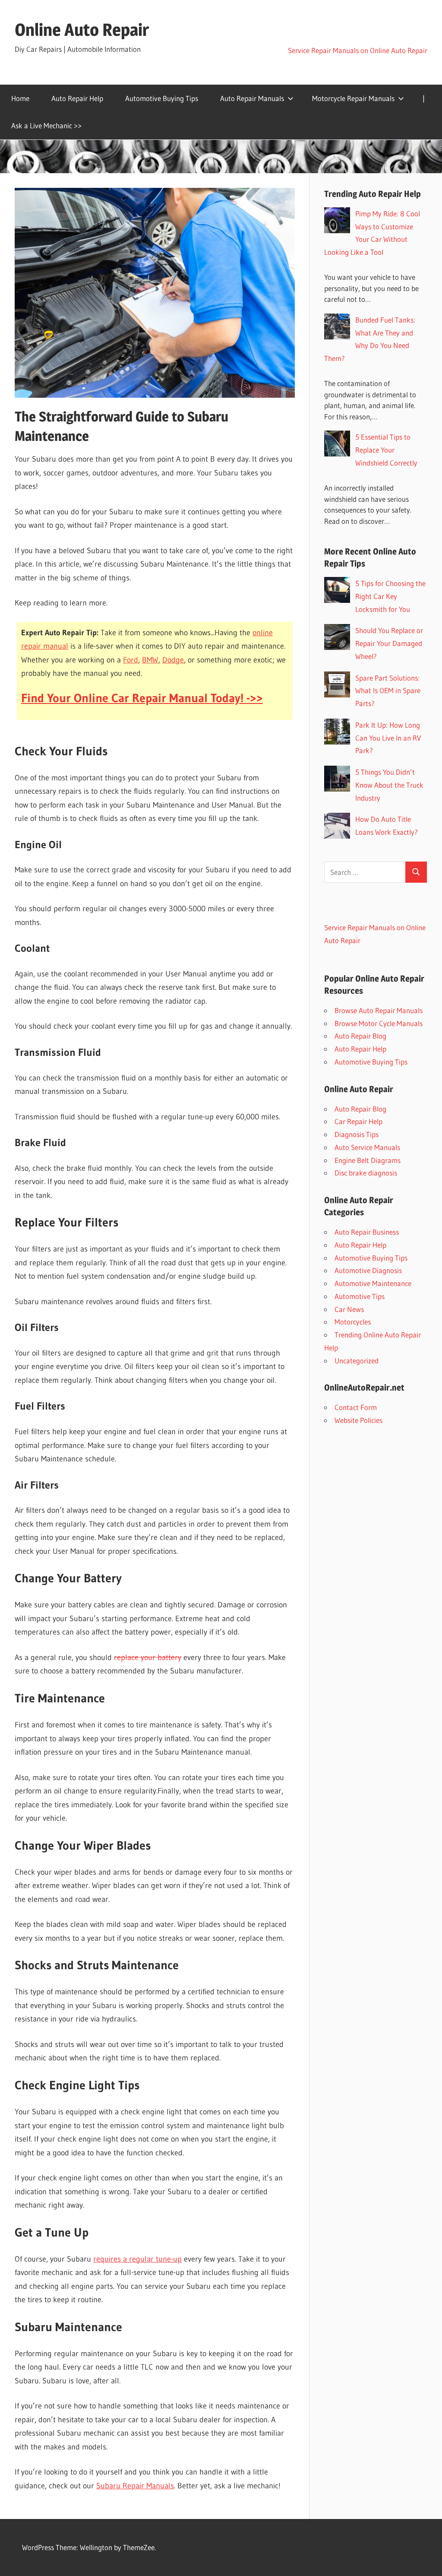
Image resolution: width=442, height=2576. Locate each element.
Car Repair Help (358, 1121)
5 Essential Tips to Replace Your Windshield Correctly (386, 450)
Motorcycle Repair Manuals (353, 98)
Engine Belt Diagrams (368, 1160)
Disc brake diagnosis (366, 1173)
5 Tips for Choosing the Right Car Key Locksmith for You (390, 596)
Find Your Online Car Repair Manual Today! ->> (142, 698)
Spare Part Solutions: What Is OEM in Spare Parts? (388, 691)
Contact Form (356, 1407)
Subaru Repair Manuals (135, 2486)
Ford (131, 660)
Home (20, 98)
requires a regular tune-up (137, 2259)
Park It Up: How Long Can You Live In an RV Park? (388, 738)
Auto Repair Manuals (252, 98)
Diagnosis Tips (357, 1134)
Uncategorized (357, 1361)
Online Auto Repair (82, 30)
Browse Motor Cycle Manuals (379, 1023)
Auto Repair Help (77, 98)
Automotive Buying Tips (162, 98)
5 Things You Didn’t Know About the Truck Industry (389, 785)
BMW (150, 660)
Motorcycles (353, 1322)
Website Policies (358, 1420)
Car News (349, 1309)
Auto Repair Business (367, 1232)
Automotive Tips (360, 1296)
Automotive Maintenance (373, 1283)
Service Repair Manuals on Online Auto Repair (358, 50)
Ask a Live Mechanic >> (46, 125)
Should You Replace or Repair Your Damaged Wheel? (389, 643)
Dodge (173, 660)
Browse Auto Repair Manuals (379, 1010)
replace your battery (148, 1657)
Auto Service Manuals (367, 1147)
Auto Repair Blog (360, 1036)
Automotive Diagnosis (368, 1270)
